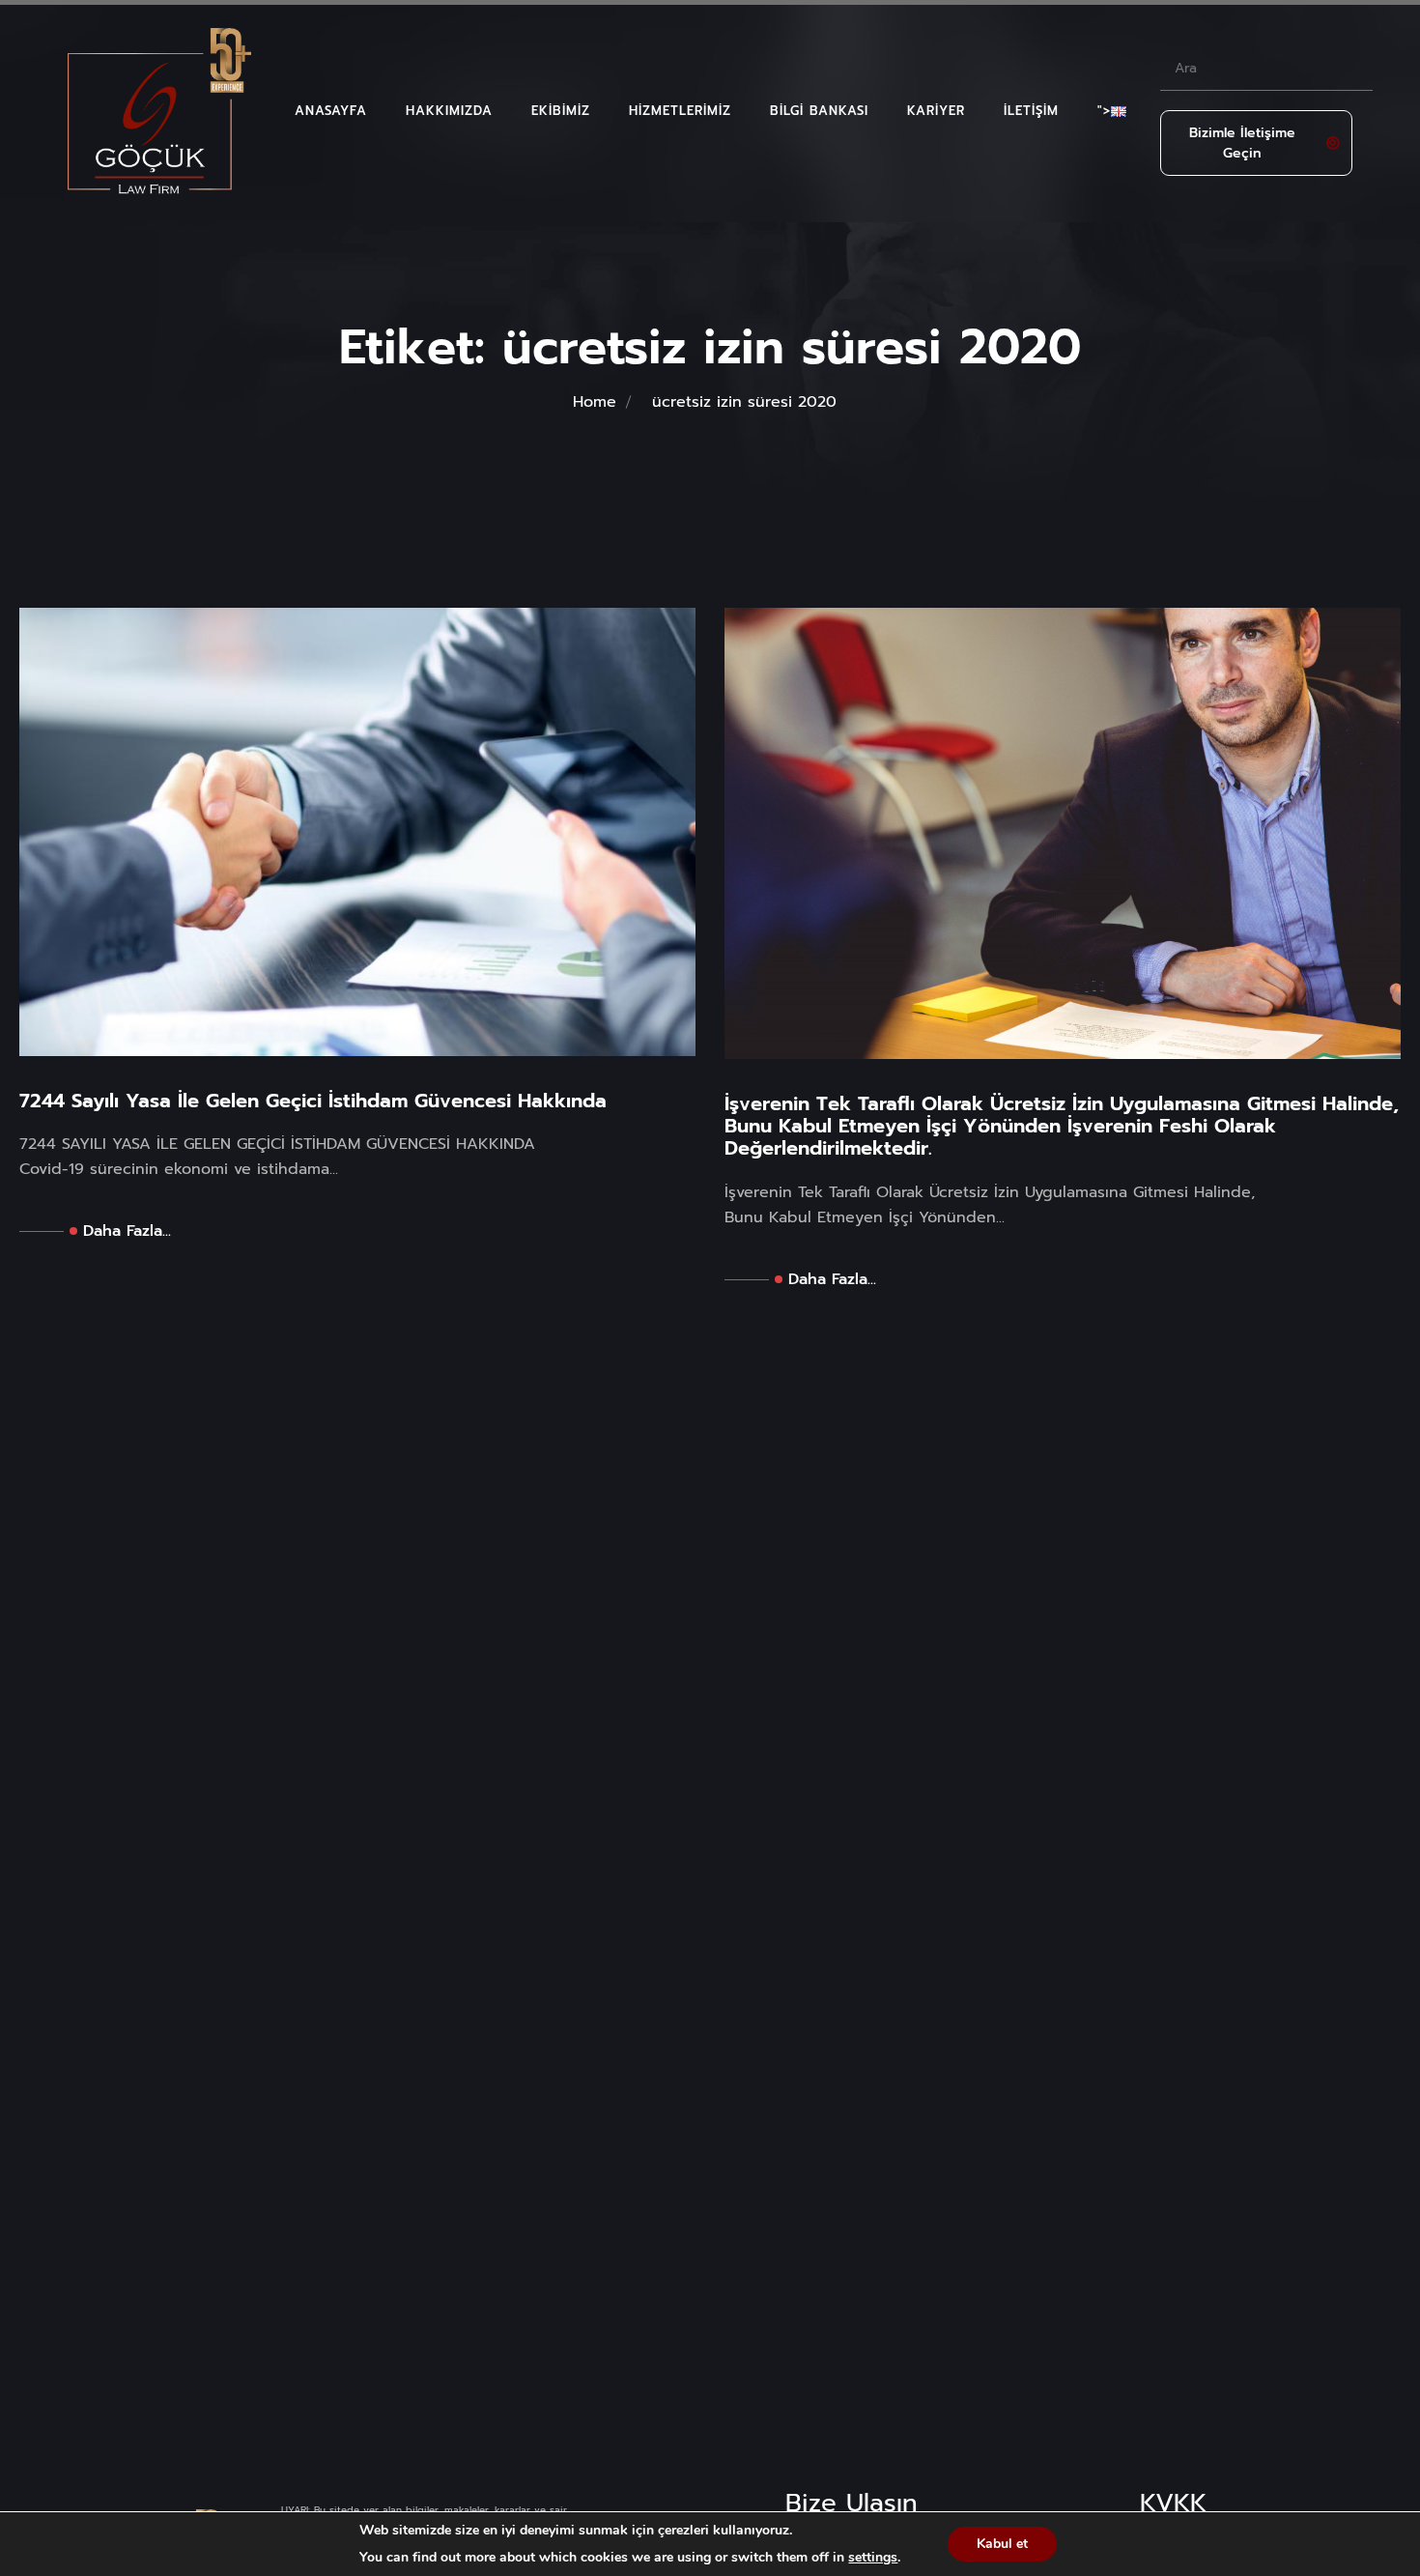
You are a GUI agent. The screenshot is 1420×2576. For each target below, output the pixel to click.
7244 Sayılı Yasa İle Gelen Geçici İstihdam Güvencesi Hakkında (313, 1101)
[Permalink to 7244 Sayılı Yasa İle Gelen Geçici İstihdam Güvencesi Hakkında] (357, 831)
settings (873, 2558)
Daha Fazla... (127, 1231)
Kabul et (1002, 2544)
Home (595, 402)
